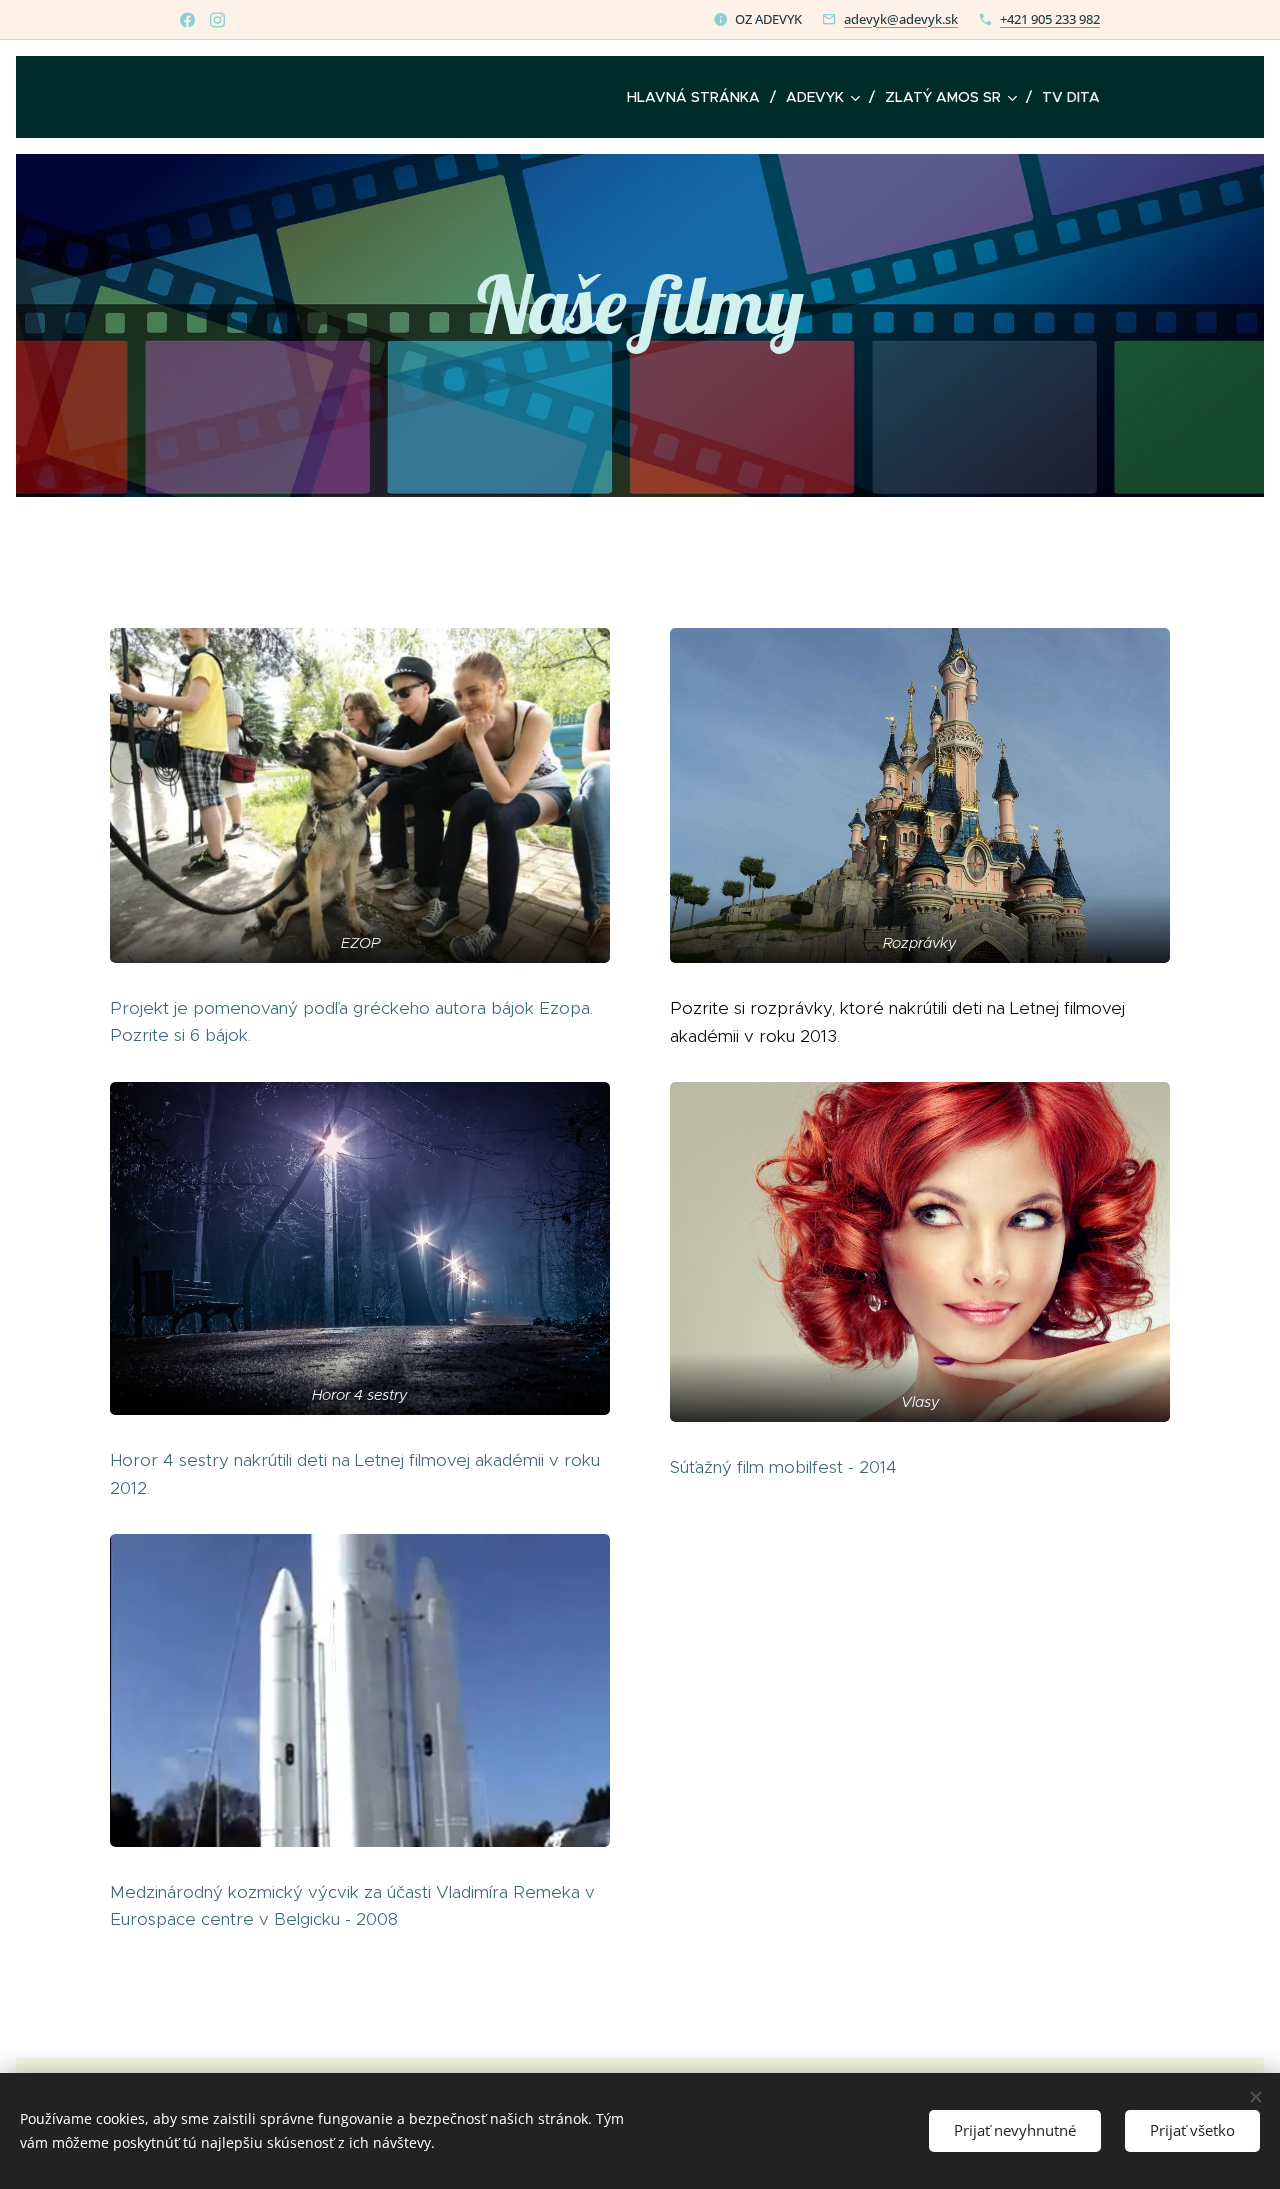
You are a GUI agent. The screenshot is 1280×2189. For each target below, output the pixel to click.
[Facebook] (187, 20)
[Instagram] (217, 20)
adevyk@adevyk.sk (901, 19)
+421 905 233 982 (1050, 19)
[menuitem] (699, 97)
